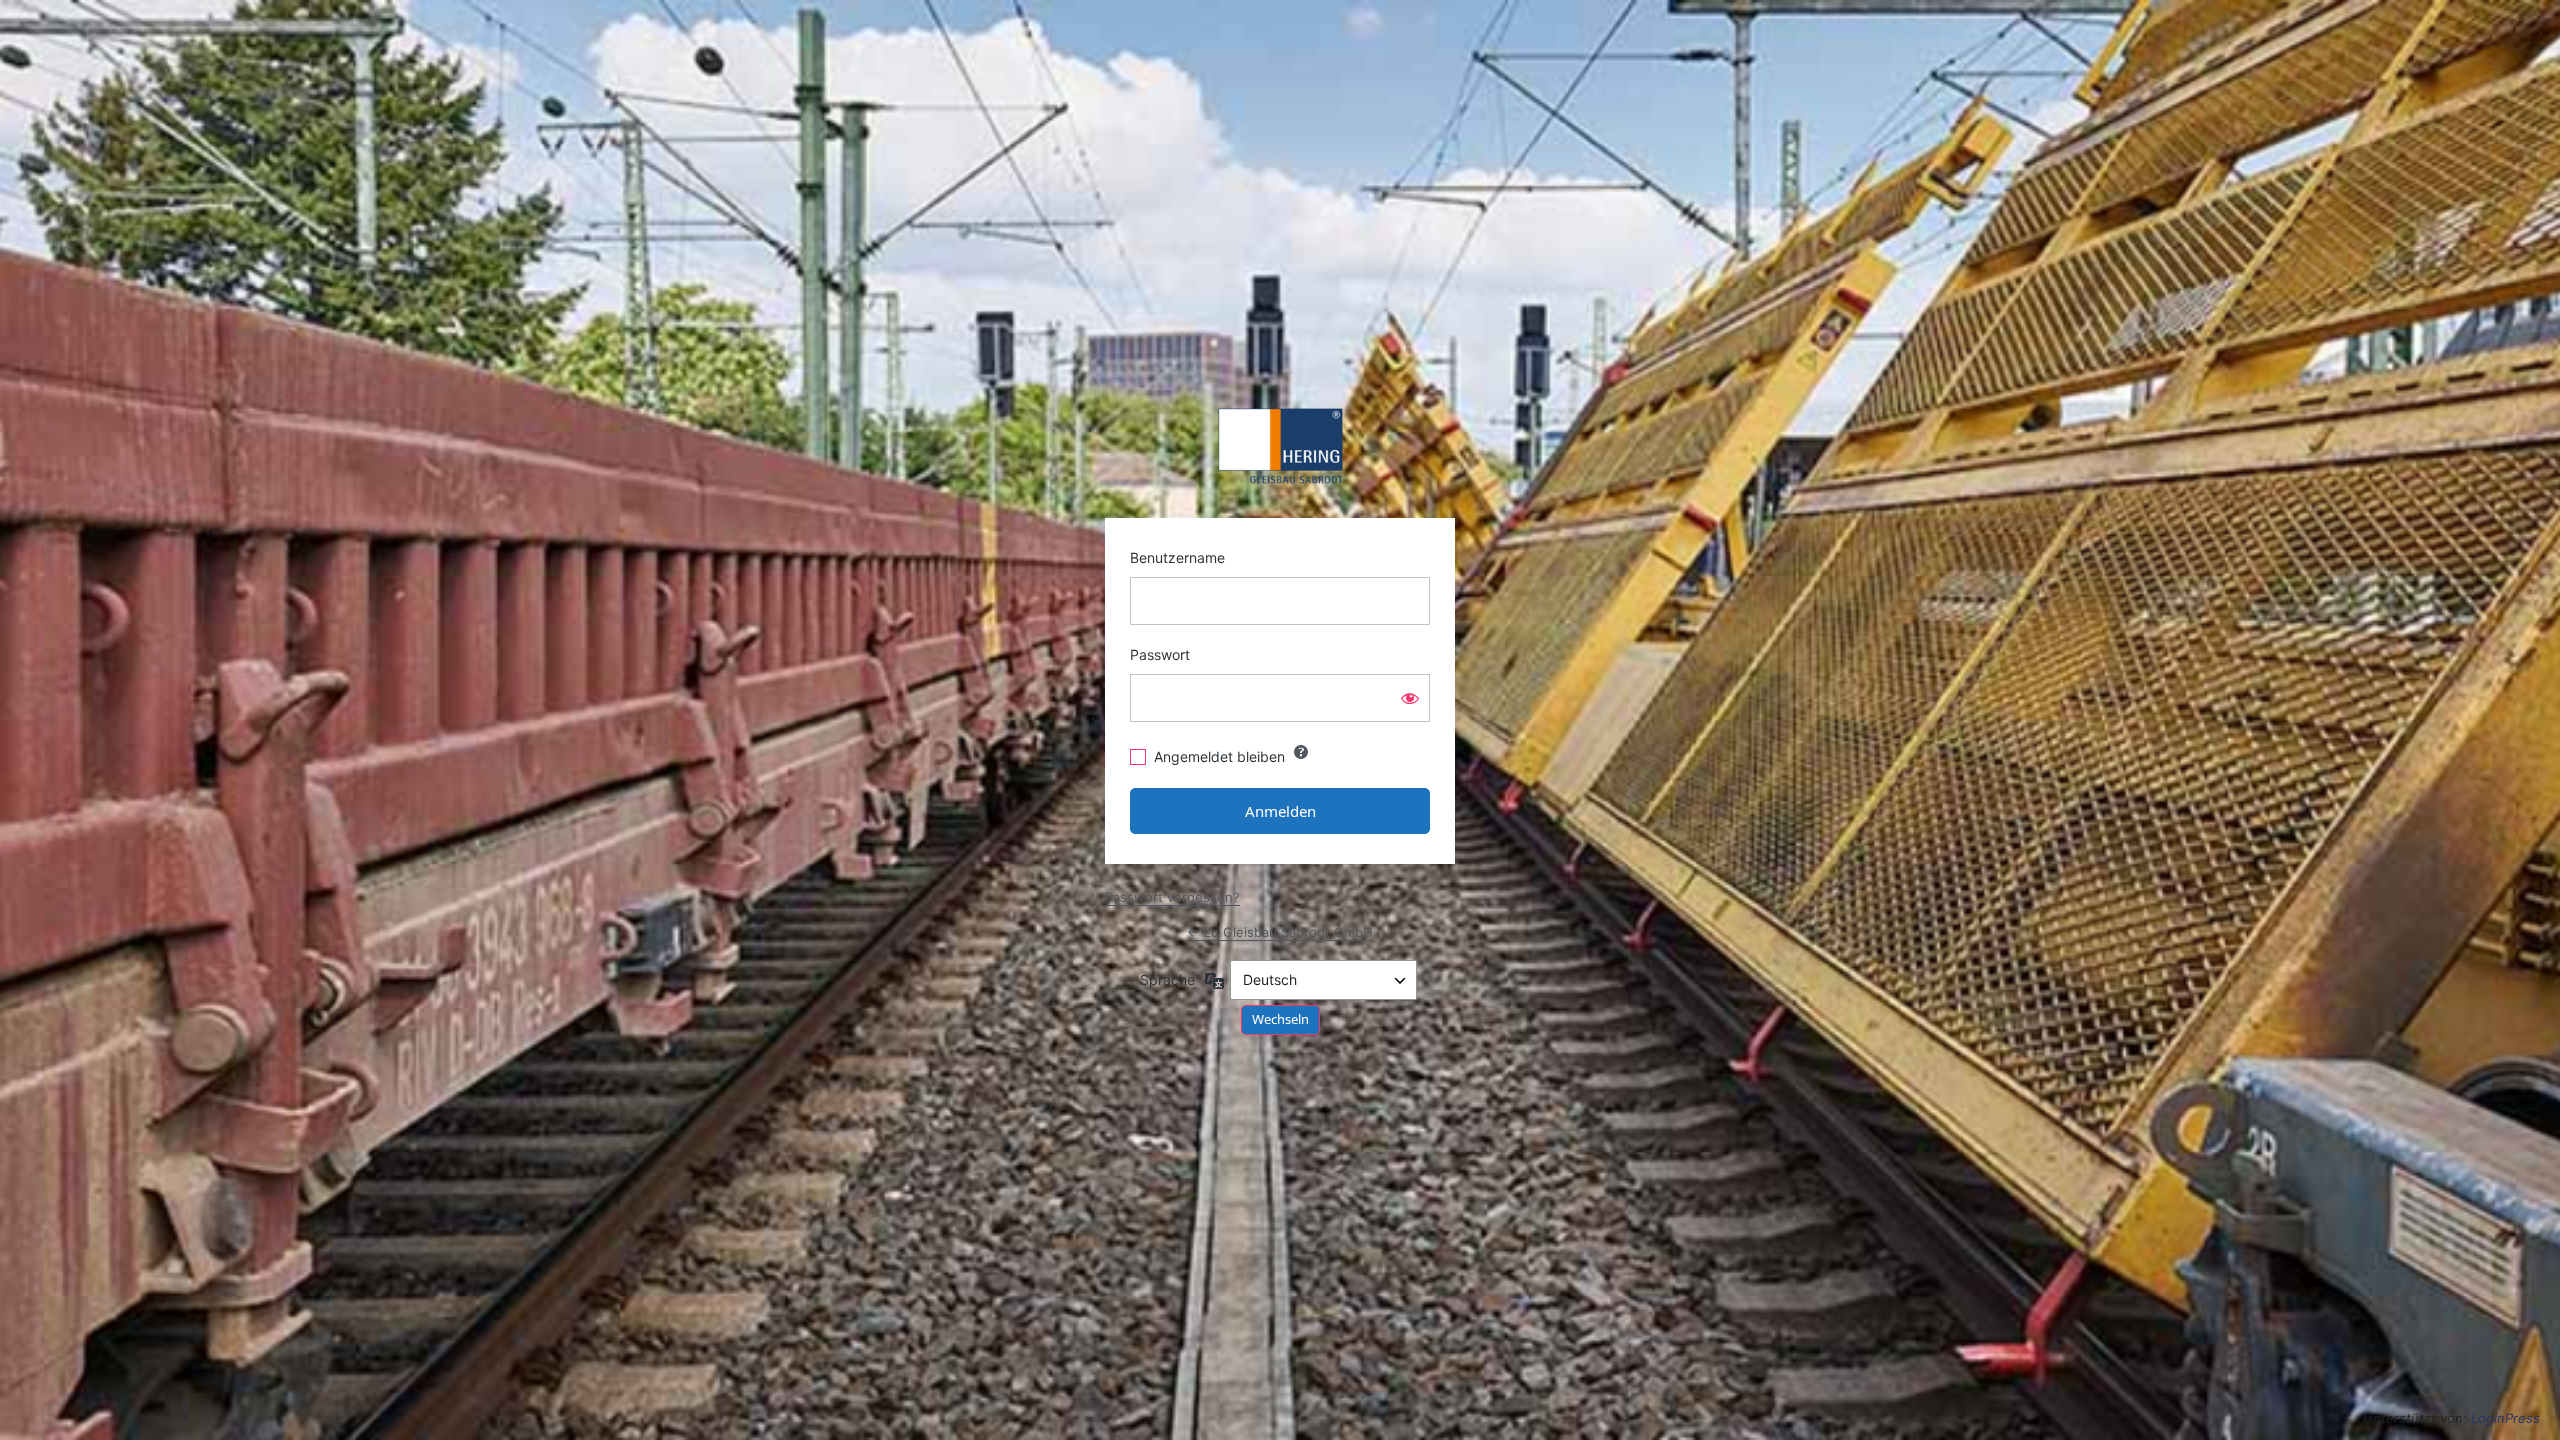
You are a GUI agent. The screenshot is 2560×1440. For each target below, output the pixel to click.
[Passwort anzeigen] (1410, 698)
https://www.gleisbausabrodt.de (1280, 445)
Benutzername (1177, 557)
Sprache (1167, 979)
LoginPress (2505, 1418)
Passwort (1160, 654)
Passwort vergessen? (1172, 897)
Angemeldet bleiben (1219, 756)
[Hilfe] (1301, 752)
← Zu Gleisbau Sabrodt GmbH (1280, 932)
